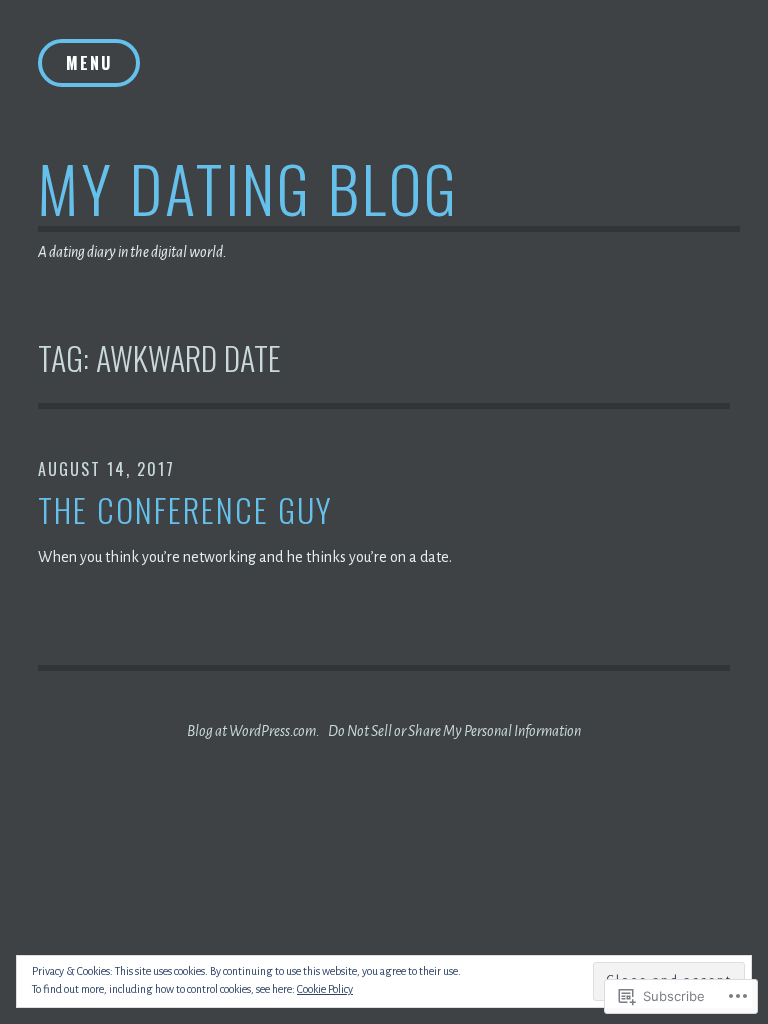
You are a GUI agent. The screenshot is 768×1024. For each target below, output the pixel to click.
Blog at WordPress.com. (253, 731)
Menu (89, 63)
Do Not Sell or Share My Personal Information (454, 731)
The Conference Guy (185, 510)
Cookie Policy (325, 989)
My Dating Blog (248, 187)
